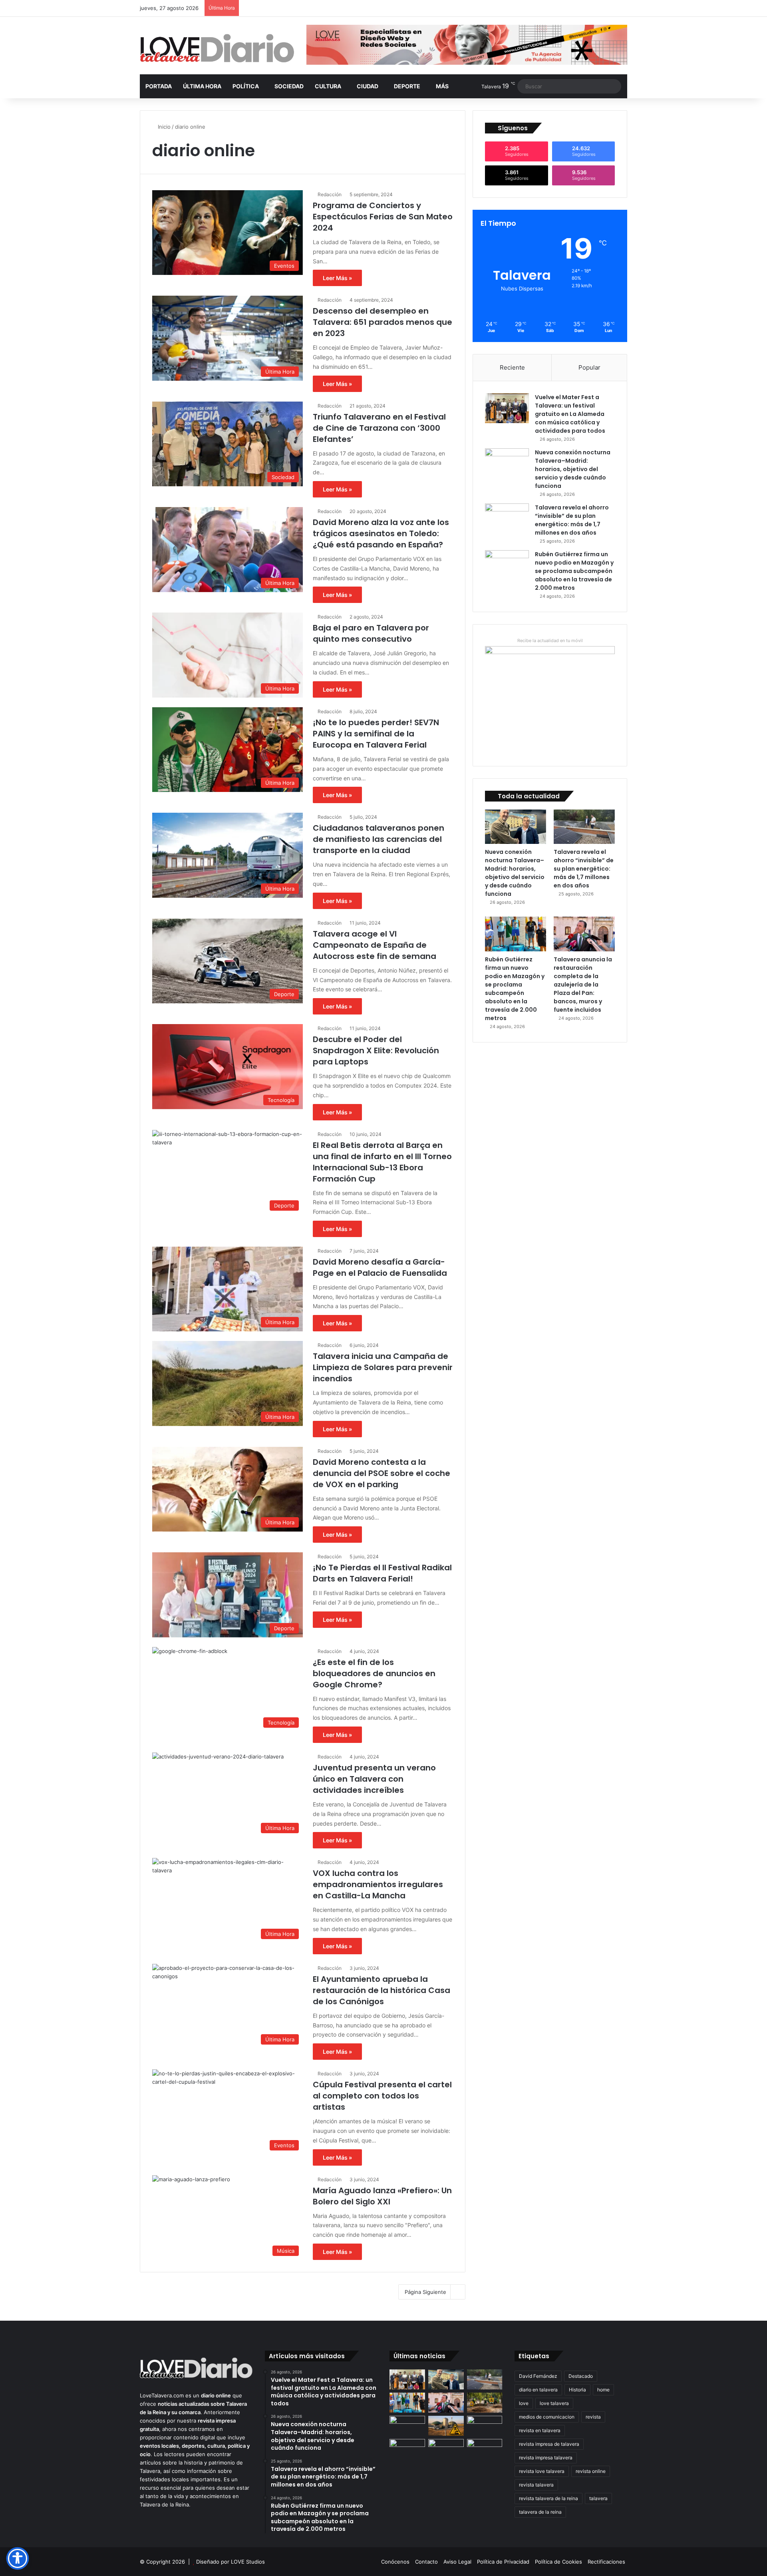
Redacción (330, 194)
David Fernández (538, 2376)
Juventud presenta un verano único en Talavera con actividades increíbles (374, 1779)
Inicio (163, 127)
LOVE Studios (248, 2562)
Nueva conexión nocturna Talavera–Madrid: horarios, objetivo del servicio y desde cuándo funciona (573, 469)
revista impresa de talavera (549, 2444)
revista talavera (536, 2485)
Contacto (426, 2562)
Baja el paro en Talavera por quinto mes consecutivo (371, 633)
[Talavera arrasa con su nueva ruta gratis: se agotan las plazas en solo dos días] (407, 2449)
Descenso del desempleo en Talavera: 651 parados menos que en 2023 (383, 322)
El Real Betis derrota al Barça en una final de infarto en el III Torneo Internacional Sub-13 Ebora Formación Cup (382, 1162)
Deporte (407, 86)
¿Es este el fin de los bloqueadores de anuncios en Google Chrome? (374, 1673)
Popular (589, 367)
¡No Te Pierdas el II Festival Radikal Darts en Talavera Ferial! (382, 1573)
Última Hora (202, 86)
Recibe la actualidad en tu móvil (550, 641)
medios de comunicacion (547, 2417)
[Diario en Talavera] (217, 49)
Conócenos (395, 2562)
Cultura (328, 86)
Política (246, 86)
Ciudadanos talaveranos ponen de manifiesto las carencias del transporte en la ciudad (379, 839)
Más (442, 86)
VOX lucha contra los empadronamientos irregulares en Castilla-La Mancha (378, 1884)
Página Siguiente (425, 2292)
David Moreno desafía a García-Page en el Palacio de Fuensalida (380, 1267)
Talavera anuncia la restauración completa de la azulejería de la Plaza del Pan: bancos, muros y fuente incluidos (583, 985)
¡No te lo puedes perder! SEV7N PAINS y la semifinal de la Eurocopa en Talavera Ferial (376, 734)
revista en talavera (540, 2430)
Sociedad (289, 86)
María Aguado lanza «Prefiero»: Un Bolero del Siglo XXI (382, 2196)
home (603, 2390)
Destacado (581, 2376)
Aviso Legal (457, 2562)
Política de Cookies (558, 2562)
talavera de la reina (540, 2512)
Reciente (512, 367)
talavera (598, 2498)
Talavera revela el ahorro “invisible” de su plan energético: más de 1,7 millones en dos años (572, 520)
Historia (577, 2390)
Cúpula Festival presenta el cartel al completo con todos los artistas (382, 2096)
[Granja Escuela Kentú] (446, 2454)
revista (593, 2417)
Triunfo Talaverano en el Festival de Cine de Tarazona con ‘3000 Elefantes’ (379, 428)
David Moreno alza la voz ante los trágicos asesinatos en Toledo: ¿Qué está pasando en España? (381, 533)
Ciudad (368, 86)
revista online (591, 2471)
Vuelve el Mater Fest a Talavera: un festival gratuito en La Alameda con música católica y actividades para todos (570, 414)
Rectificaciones (606, 2562)
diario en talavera (538, 2390)
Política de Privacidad (503, 2562)
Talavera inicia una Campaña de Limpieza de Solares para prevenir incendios (383, 1367)
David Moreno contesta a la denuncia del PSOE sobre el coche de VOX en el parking (382, 1473)
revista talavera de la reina (548, 2498)
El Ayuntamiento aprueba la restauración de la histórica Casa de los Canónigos (382, 1990)
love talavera (554, 2403)
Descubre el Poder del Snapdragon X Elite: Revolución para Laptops (376, 1050)
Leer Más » (337, 278)
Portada (159, 86)
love (524, 2403)
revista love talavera (542, 2471)
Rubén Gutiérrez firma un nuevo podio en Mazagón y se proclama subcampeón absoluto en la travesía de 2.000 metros (574, 571)
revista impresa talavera (546, 2458)
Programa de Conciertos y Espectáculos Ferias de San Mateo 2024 (383, 217)
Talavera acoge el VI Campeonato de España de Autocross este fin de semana (375, 945)
